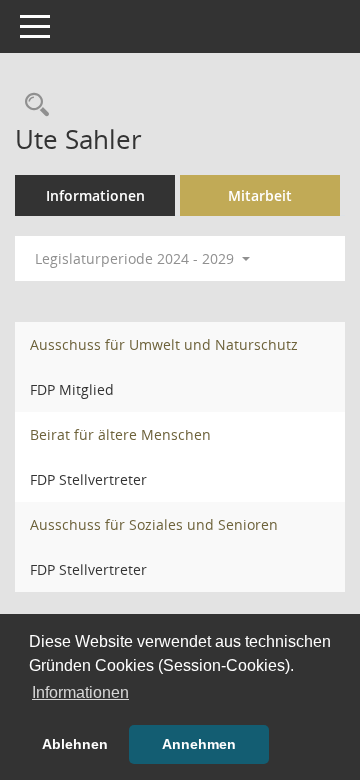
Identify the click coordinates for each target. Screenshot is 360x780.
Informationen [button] (80, 692)
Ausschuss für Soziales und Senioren (154, 524)
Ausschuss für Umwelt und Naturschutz (164, 344)
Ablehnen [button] (75, 744)
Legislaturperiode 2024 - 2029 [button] (136, 258)
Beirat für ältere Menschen (120, 434)
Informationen (95, 195)
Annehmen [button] (199, 744)
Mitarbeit (260, 195)
